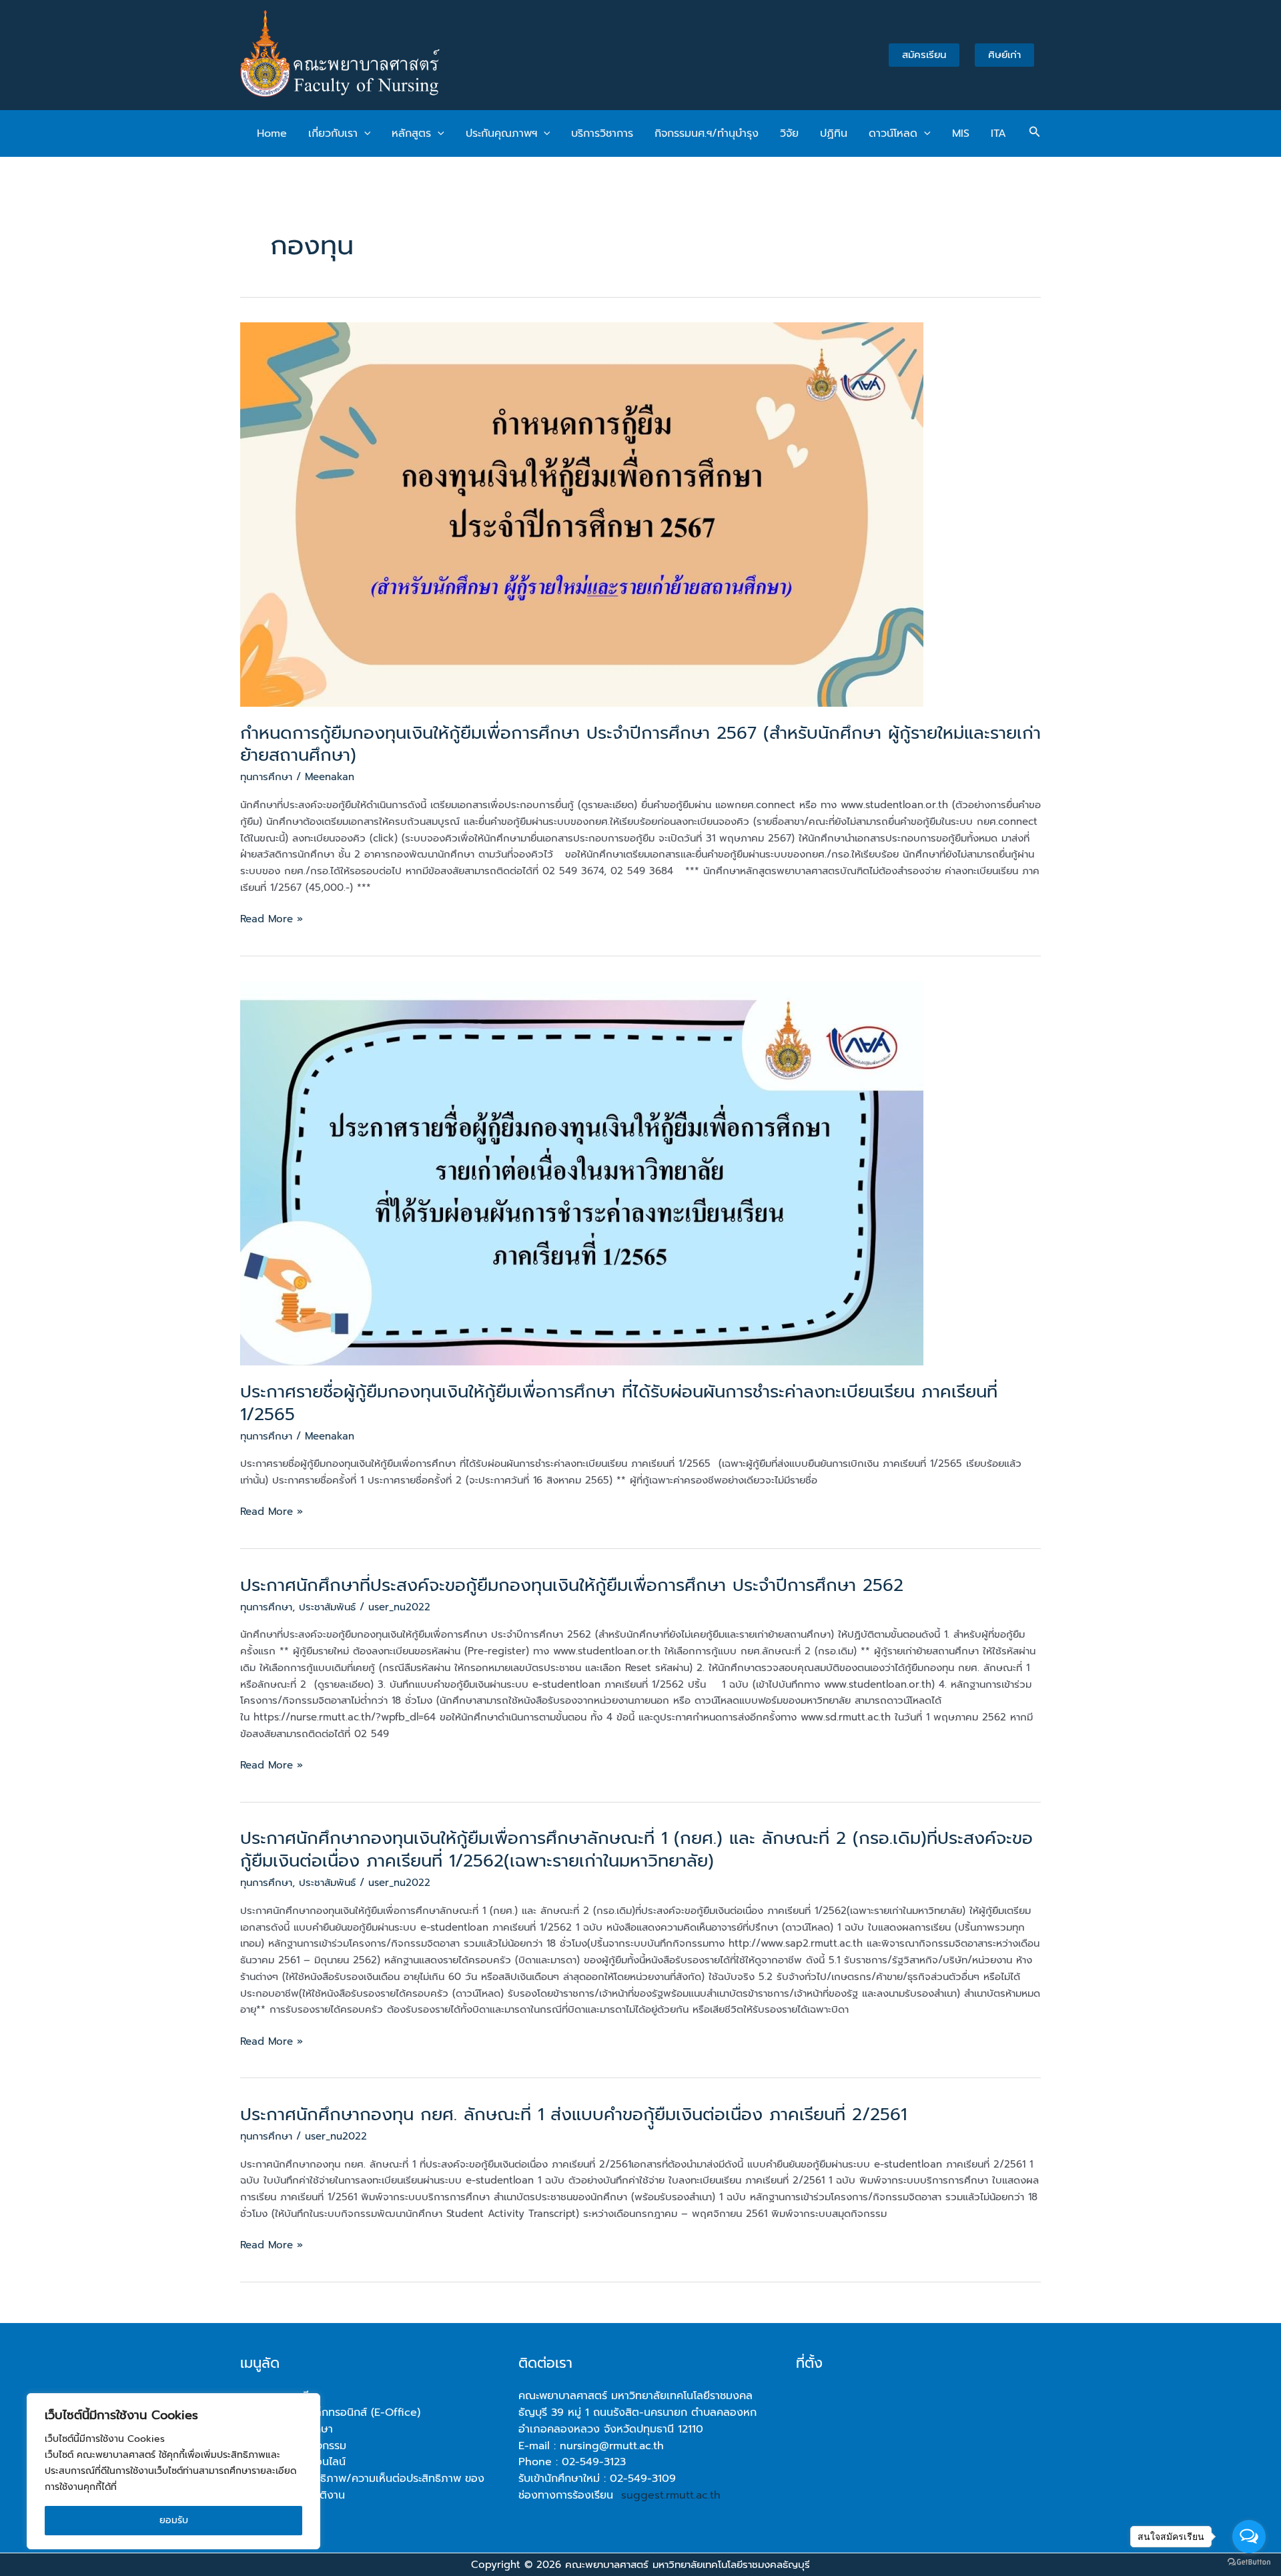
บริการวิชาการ (602, 133)
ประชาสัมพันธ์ (327, 1607)
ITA (998, 133)
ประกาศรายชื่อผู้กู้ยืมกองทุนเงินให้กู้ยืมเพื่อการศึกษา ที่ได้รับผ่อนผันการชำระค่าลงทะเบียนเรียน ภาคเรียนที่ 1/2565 (619, 1403)
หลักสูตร (411, 133)
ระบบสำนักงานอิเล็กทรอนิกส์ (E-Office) (330, 2412)
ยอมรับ (174, 2520)
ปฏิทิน (834, 133)
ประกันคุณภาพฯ (501, 133)
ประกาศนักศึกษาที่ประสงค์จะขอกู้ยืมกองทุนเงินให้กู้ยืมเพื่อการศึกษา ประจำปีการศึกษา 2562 (572, 1585)
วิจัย (789, 133)
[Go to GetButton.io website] (1249, 2562)
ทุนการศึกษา (266, 777)
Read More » (272, 919)
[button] (364, 133)
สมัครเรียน (924, 55)
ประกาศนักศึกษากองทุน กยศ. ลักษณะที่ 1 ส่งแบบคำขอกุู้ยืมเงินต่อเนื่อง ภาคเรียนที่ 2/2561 (573, 2115)
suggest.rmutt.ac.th (671, 2495)
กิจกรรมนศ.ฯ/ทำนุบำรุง (707, 133)
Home (272, 133)
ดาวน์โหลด (893, 133)
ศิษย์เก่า (1004, 55)
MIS (961, 133)
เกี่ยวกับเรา (333, 133)
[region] (173, 2471)
